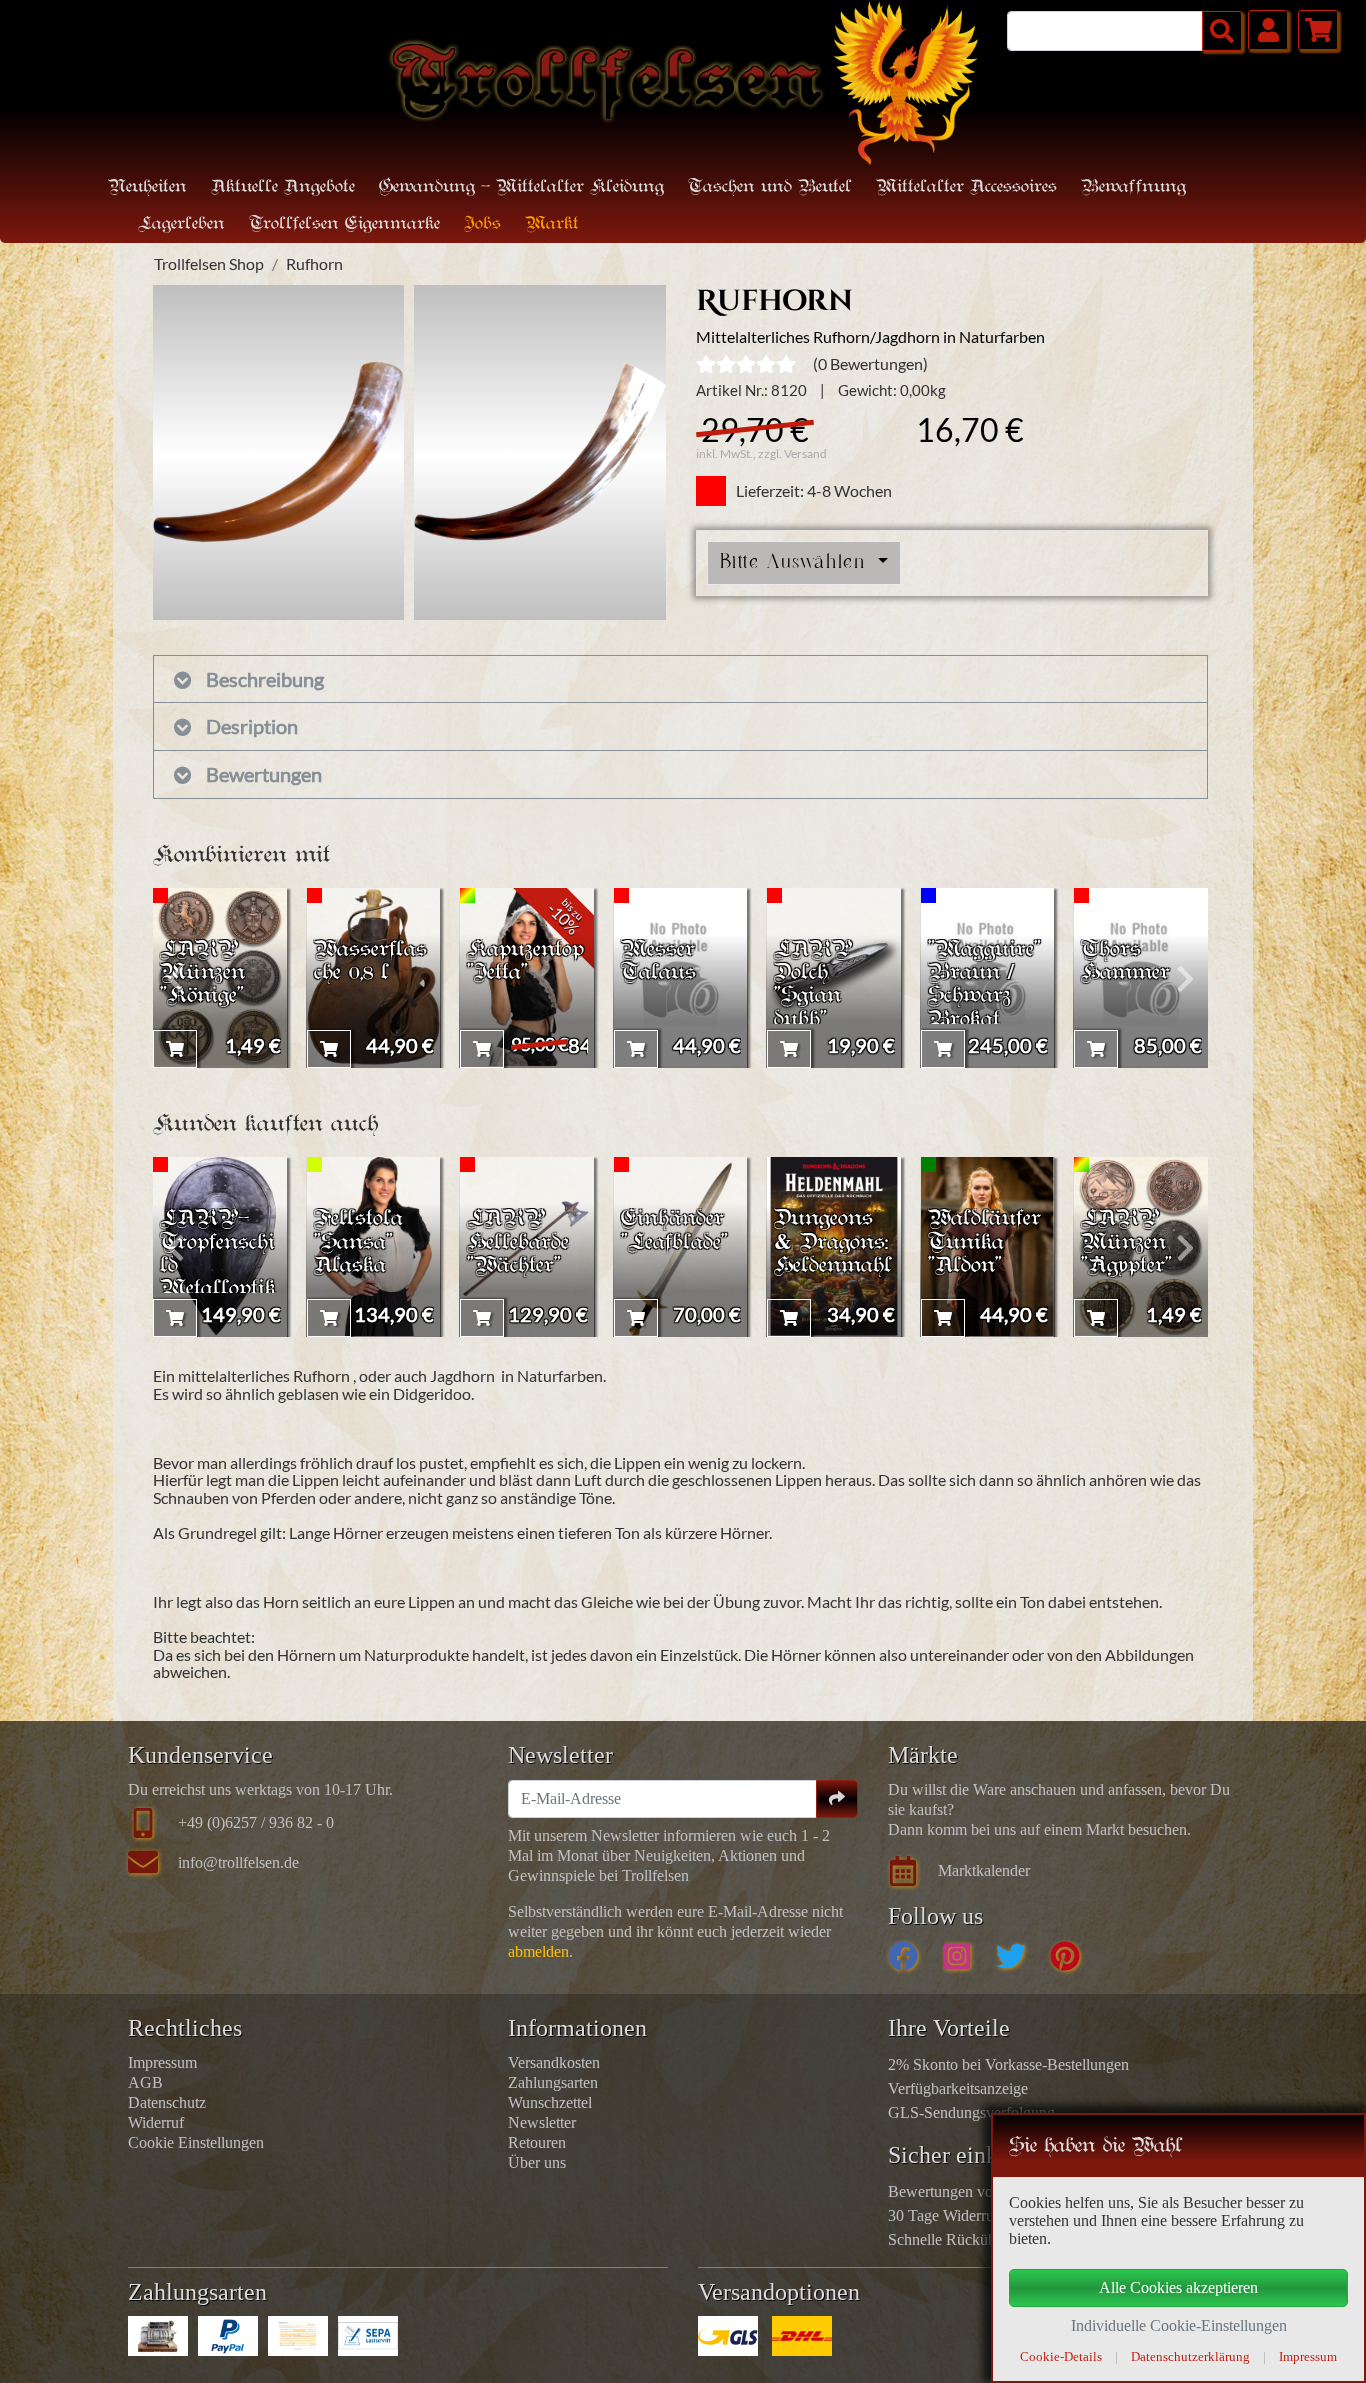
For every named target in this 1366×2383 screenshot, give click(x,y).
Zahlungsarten (553, 2082)
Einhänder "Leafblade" (674, 1231)
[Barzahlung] (158, 2336)
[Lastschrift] (368, 2336)
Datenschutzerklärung (1190, 2356)
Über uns (537, 2162)
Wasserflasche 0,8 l (370, 962)
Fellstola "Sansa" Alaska (358, 1242)
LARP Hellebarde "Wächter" (518, 1242)
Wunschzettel (550, 2102)
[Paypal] (228, 2336)
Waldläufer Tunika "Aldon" (984, 1242)
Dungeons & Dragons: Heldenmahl (833, 1242)
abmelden (538, 1951)
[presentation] (175, 978)
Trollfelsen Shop (209, 263)
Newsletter (542, 2122)
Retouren (537, 2142)
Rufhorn (314, 263)
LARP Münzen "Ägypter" (1126, 1242)
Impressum (162, 2062)
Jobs (482, 224)
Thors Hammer (1125, 962)
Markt (552, 224)
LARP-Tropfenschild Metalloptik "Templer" (218, 1265)
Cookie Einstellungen (196, 2142)
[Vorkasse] (298, 2336)
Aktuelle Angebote (283, 187)
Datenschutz (167, 2102)
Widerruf (156, 2122)
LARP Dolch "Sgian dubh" (813, 985)
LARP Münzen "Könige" (202, 973)
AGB (145, 2082)
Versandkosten (554, 2062)
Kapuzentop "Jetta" (525, 962)
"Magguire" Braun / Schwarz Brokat (984, 985)
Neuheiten (147, 187)
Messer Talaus (658, 962)
